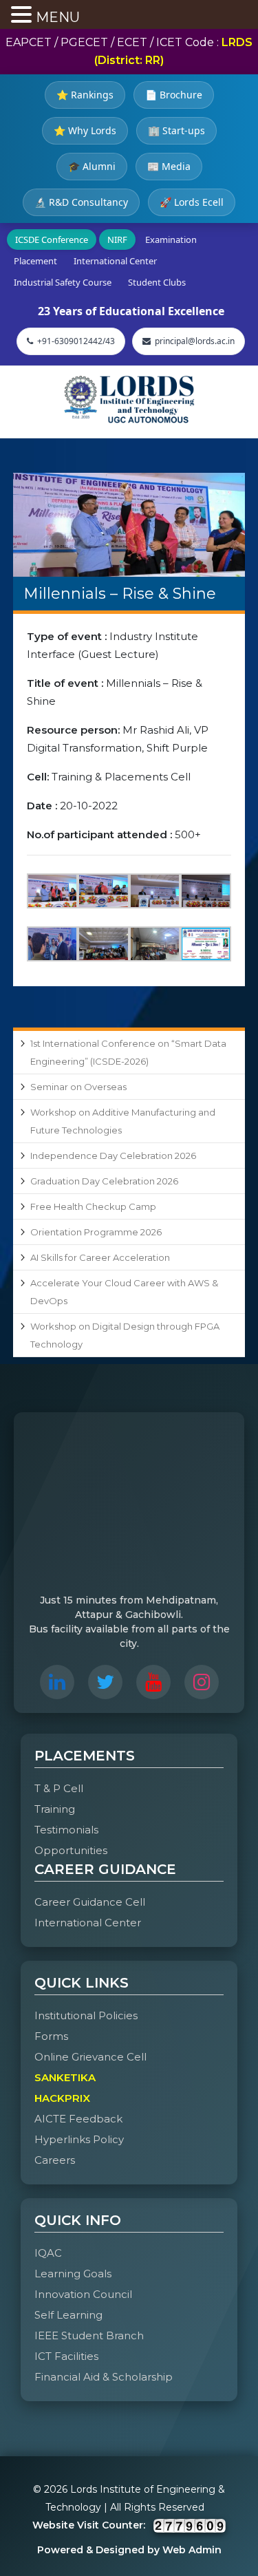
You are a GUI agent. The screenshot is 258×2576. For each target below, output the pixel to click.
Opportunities (71, 1850)
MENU (58, 17)
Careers (55, 2160)
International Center (115, 261)
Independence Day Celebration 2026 (113, 1156)
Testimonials (66, 1830)
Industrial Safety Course (63, 282)
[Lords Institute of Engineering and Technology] (129, 399)
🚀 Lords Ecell (192, 202)
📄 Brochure (174, 95)
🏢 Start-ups (176, 130)
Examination (171, 239)
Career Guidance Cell (90, 1902)
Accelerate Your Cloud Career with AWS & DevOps (124, 1292)
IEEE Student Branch (89, 2335)
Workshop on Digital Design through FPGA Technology (125, 1335)
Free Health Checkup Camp (93, 1206)
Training (55, 1809)
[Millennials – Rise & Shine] (129, 525)
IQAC (48, 2253)
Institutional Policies (86, 2015)
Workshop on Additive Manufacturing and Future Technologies (123, 1121)
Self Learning (68, 2315)
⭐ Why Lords (85, 130)
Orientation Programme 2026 (96, 1232)
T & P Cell (59, 1788)
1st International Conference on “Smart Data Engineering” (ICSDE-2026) (128, 1052)
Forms (51, 2036)
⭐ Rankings (85, 95)
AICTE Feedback (78, 2119)
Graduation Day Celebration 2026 (104, 1181)
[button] (23, 16)
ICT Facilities (66, 2356)
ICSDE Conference (52, 239)
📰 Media (169, 166)
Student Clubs (157, 282)
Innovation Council (83, 2294)
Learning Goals (73, 2274)
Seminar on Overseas (78, 1087)
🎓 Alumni (92, 166)
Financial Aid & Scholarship (104, 2377)
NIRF (117, 239)
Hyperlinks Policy (79, 2139)
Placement (35, 261)
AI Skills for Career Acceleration (100, 1257)
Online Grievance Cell (90, 2057)
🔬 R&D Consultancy (81, 202)
